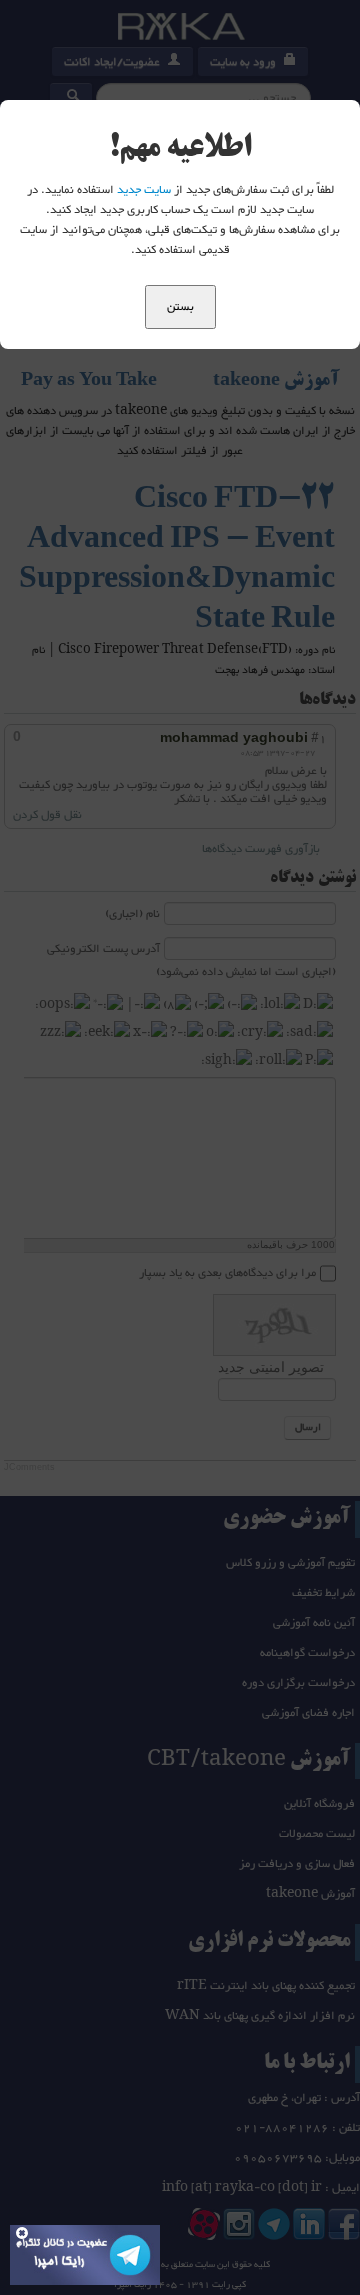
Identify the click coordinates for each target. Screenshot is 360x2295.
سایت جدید (144, 190)
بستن (180, 307)
